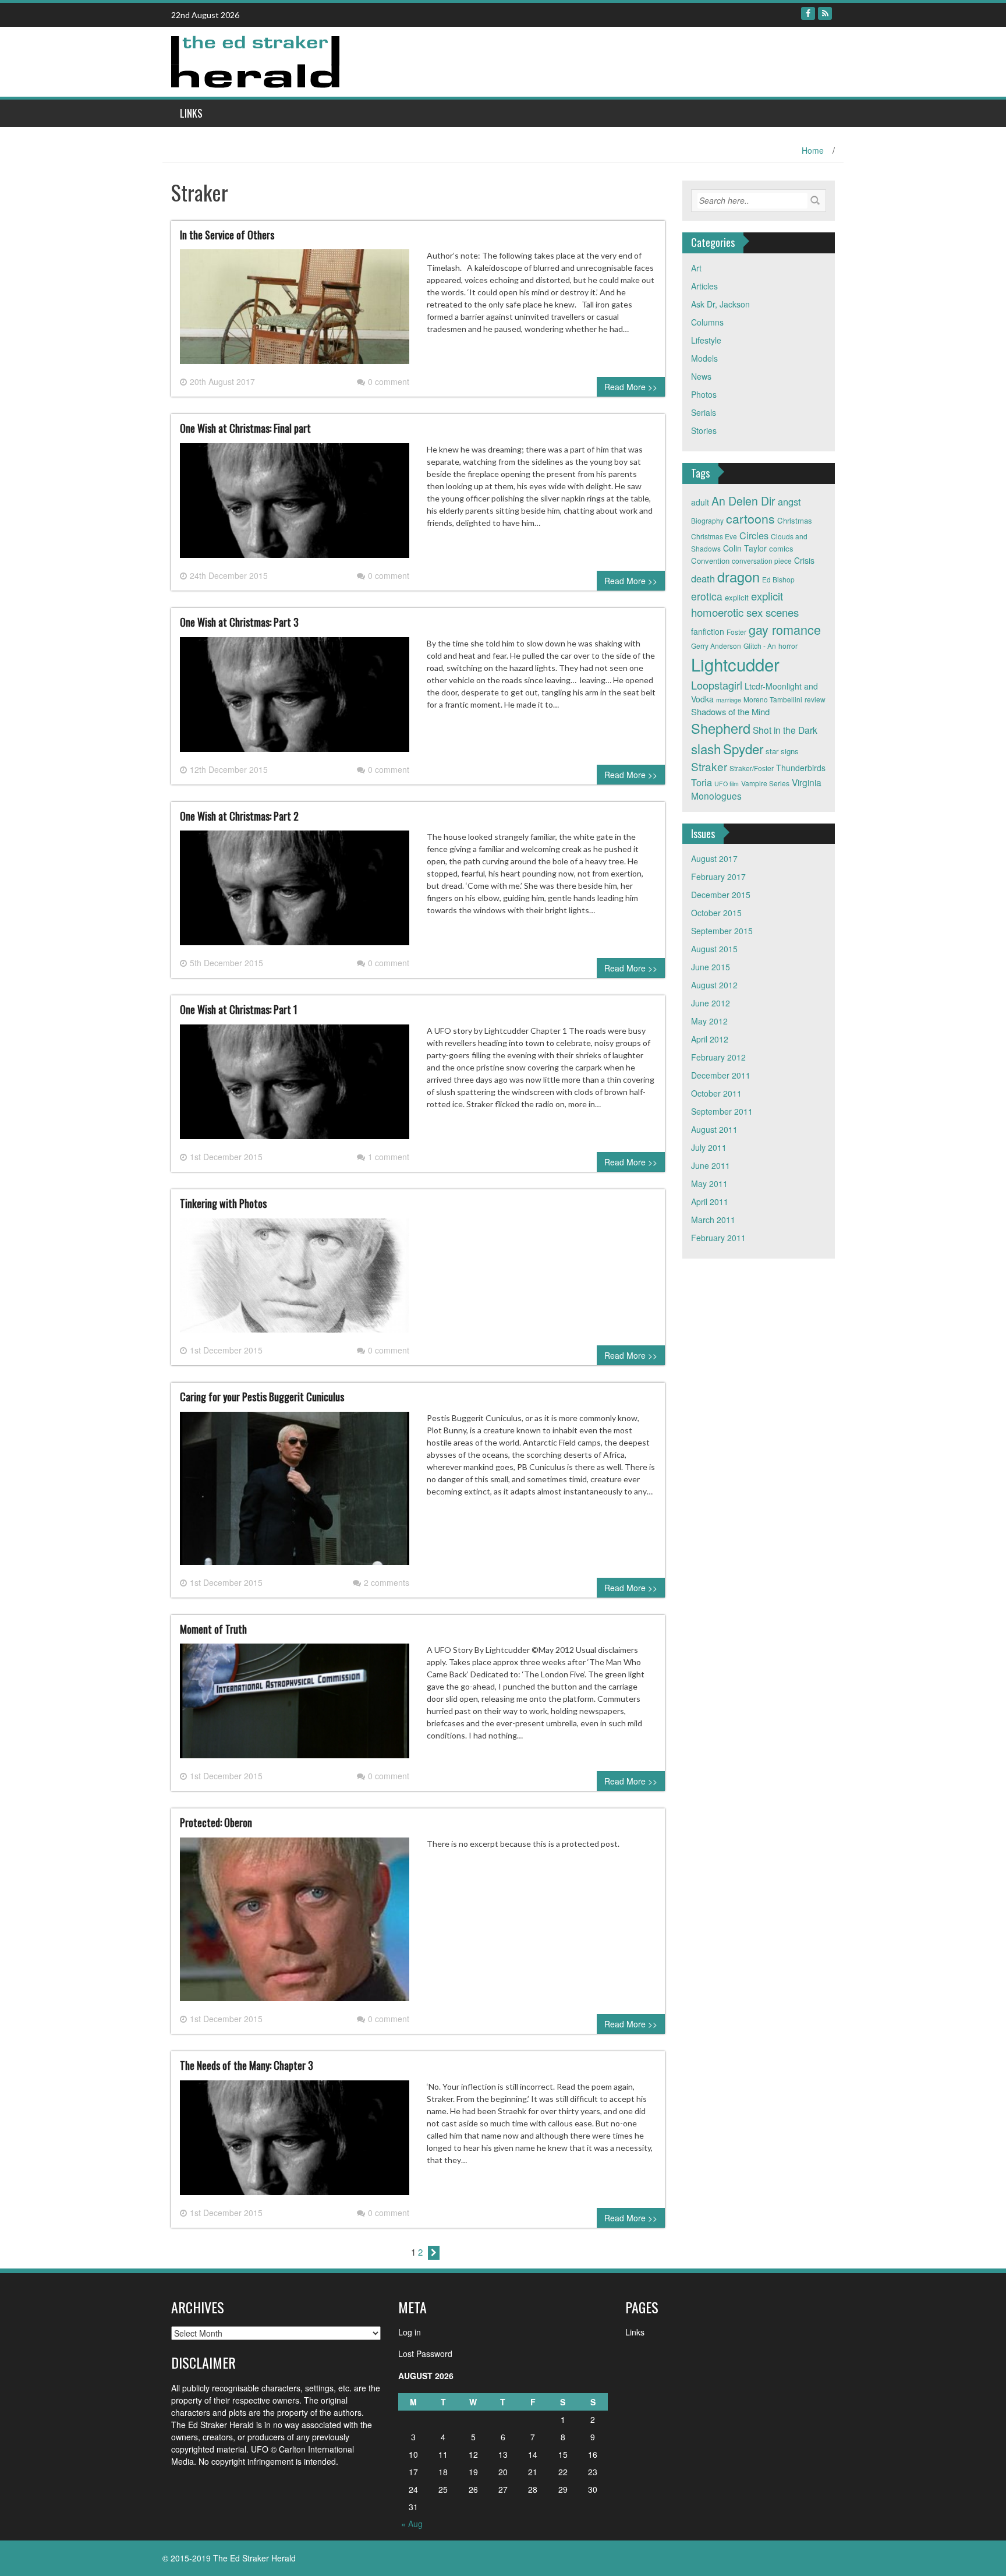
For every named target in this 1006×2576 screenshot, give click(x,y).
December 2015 (721, 895)
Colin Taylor (745, 548)
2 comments (387, 1582)
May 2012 (709, 1021)
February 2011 (718, 1238)
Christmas (795, 520)
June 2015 (711, 967)
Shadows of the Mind (730, 711)
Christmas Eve (714, 536)
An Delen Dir (743, 501)
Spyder (743, 748)
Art (696, 268)
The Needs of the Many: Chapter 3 (247, 2065)
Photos (704, 394)
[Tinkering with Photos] (295, 1280)
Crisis (804, 560)
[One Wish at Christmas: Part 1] (295, 1086)
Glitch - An (760, 646)
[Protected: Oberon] (295, 1924)
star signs (782, 751)
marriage (729, 700)
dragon (738, 577)
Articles (704, 286)
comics (781, 548)
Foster (736, 632)
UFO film (727, 784)
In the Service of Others (227, 235)
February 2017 (718, 877)
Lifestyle (706, 340)
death (703, 578)
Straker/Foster (752, 768)
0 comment (389, 381)
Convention (710, 561)
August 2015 (714, 949)
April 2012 (710, 1039)
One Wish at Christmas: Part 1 (239, 1009)
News (701, 376)
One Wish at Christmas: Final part (245, 428)
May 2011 (709, 1183)
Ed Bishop (778, 579)
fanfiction (708, 631)
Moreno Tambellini (773, 699)
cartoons (750, 518)
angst (789, 501)
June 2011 (711, 1165)
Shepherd (721, 728)
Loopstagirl (717, 685)
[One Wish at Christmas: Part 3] (295, 699)
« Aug (412, 2524)
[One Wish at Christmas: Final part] (295, 505)
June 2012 (711, 1003)
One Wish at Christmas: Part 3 (239, 622)
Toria (702, 782)
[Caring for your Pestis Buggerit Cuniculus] (295, 1493)
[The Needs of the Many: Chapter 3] (295, 2142)
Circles (754, 535)
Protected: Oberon (216, 1822)
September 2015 (722, 931)
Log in (410, 2332)
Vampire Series (765, 783)
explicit (737, 597)
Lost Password (425, 2354)
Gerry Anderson (716, 646)
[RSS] (825, 13)
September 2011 (722, 1111)
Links (191, 113)
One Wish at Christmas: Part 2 (239, 816)
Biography (707, 520)
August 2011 (714, 1129)
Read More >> (631, 387)
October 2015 (716, 913)
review (815, 699)
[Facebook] (808, 13)
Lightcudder (735, 664)
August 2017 (714, 858)
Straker (709, 766)
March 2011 (713, 1220)
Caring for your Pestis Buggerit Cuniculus (262, 1397)
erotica (707, 596)
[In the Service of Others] (295, 312)
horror (788, 646)
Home (813, 150)
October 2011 (716, 1093)
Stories (704, 430)
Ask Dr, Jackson (720, 304)
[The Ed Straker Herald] (257, 61)
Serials (704, 412)
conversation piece (762, 561)
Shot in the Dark (785, 730)
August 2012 (714, 985)
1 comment (389, 1157)
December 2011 (721, 1075)
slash (706, 748)
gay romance (785, 629)
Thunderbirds (801, 768)
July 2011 (709, 1147)
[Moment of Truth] (295, 1706)
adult (700, 502)
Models (704, 358)
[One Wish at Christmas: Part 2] (295, 893)
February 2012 (718, 1057)
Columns (707, 322)
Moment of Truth (213, 1629)
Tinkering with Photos (223, 1203)
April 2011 (710, 1202)
